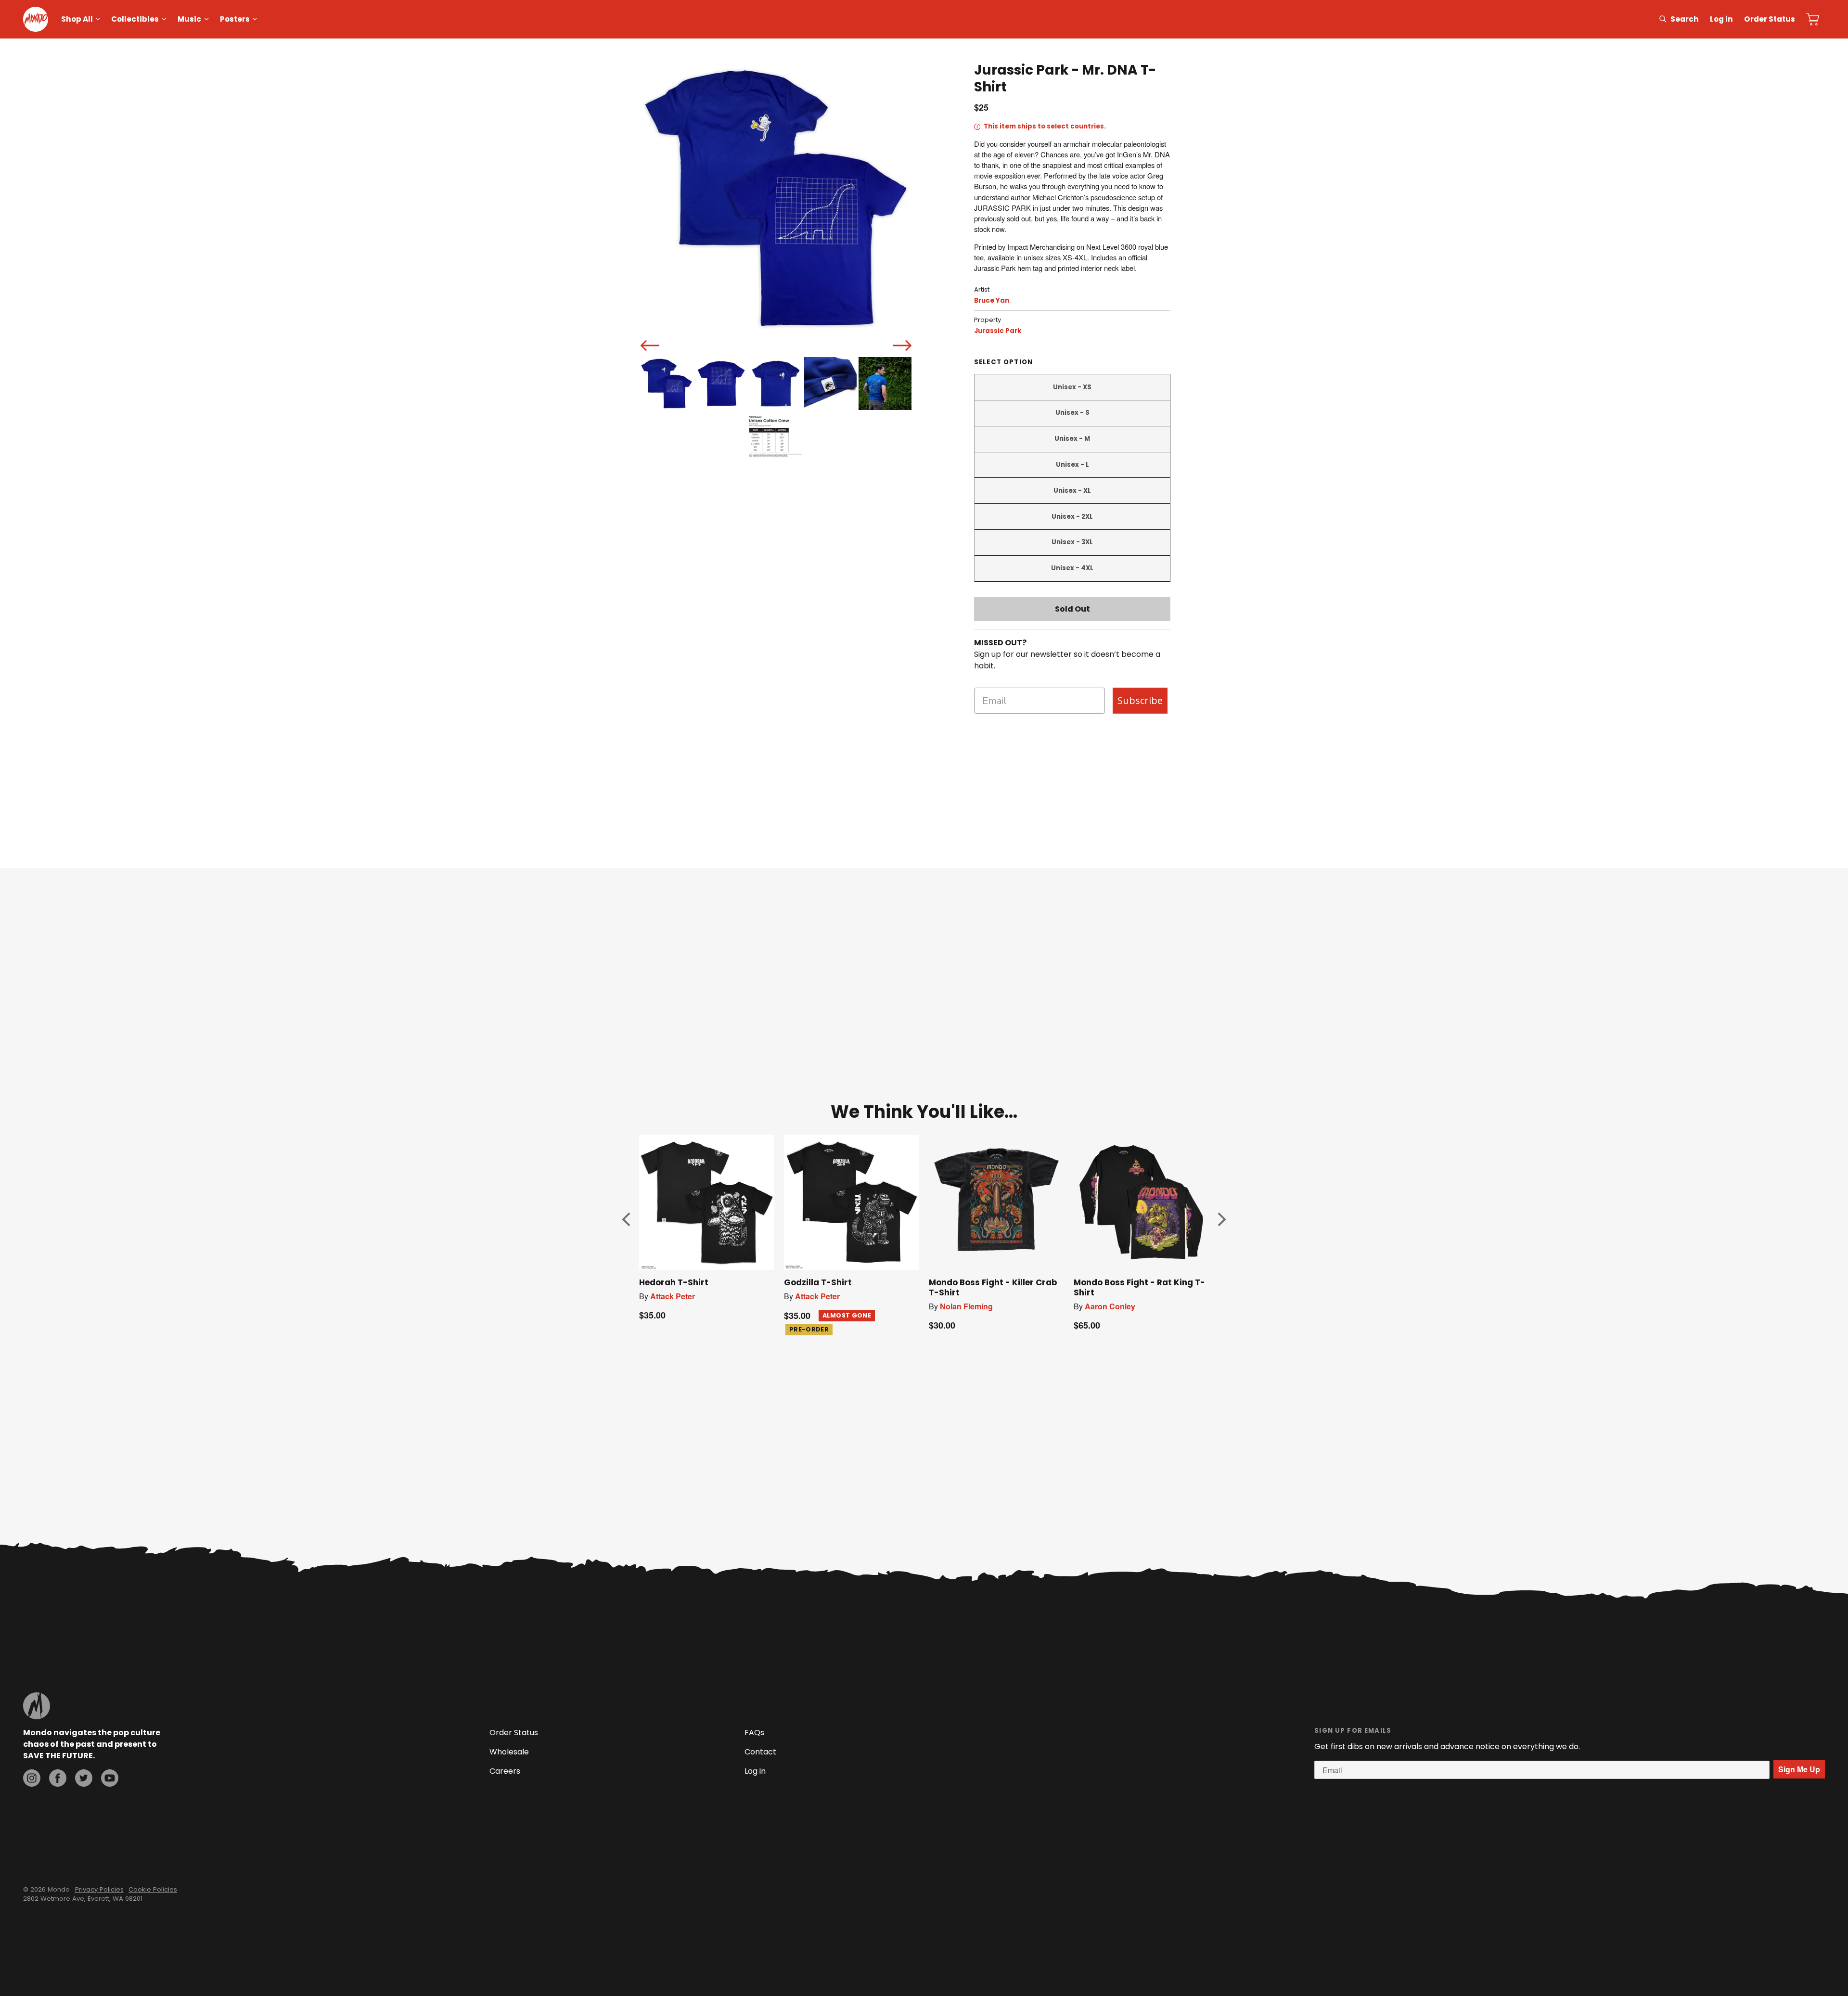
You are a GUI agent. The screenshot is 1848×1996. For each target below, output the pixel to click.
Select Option (1003, 362)
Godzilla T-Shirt (818, 1282)
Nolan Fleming (966, 1306)
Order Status (1770, 19)
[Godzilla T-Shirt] (852, 1202)
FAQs (754, 1733)
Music (189, 19)
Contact (760, 1752)
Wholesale (509, 1752)
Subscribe (1140, 700)
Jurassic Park (998, 331)
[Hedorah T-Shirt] (707, 1202)
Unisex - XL (1072, 491)
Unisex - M (1072, 439)
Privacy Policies (99, 1889)
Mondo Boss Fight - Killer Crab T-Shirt (993, 1287)
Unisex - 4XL (1072, 568)
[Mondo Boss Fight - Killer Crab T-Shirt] (996, 1202)
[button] (626, 1219)
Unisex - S (1072, 413)
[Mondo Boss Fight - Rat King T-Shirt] (1141, 1202)
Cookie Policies (153, 1889)
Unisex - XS (1072, 387)
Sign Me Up (1799, 1769)
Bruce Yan (992, 301)
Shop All (77, 19)
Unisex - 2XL (1072, 517)
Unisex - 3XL (1072, 542)
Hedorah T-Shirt (674, 1282)
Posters (235, 19)
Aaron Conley (1110, 1306)
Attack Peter (673, 1296)
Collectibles (135, 19)
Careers (505, 1771)
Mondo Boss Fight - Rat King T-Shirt (1139, 1287)
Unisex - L (1072, 465)
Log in (1721, 19)
